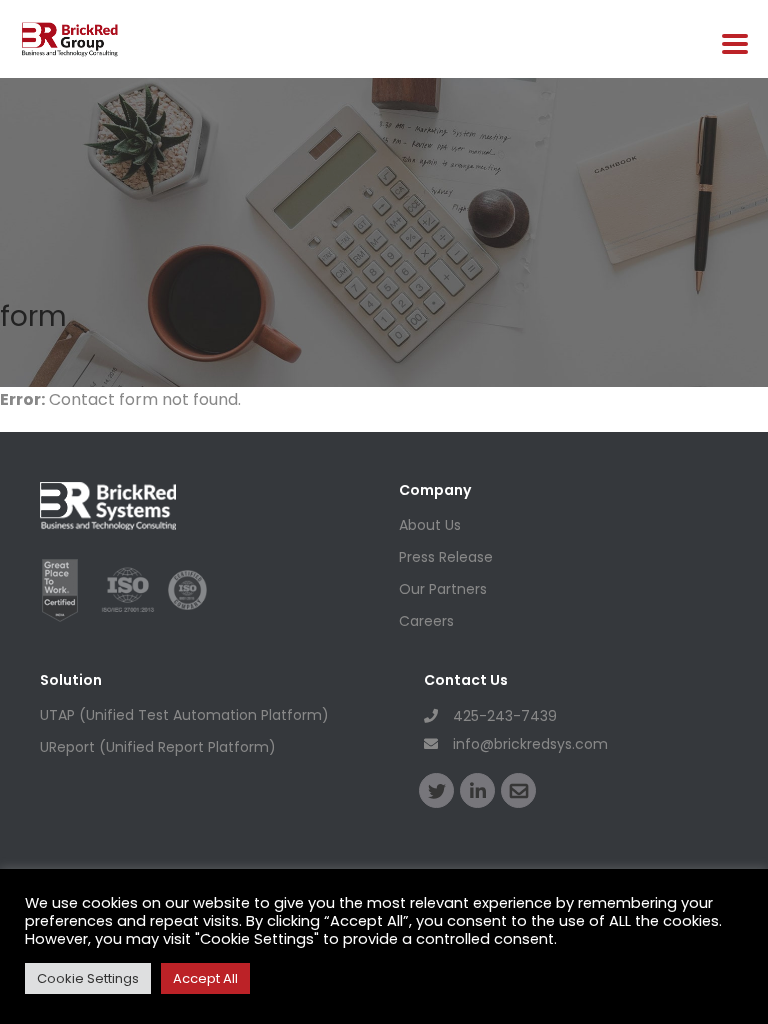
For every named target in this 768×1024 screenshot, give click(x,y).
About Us (430, 525)
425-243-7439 (505, 716)
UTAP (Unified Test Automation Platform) (184, 715)
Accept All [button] (205, 978)
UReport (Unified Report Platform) (158, 747)
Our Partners (443, 589)
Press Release (446, 557)
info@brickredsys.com (530, 744)
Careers (426, 621)
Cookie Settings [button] (88, 978)
